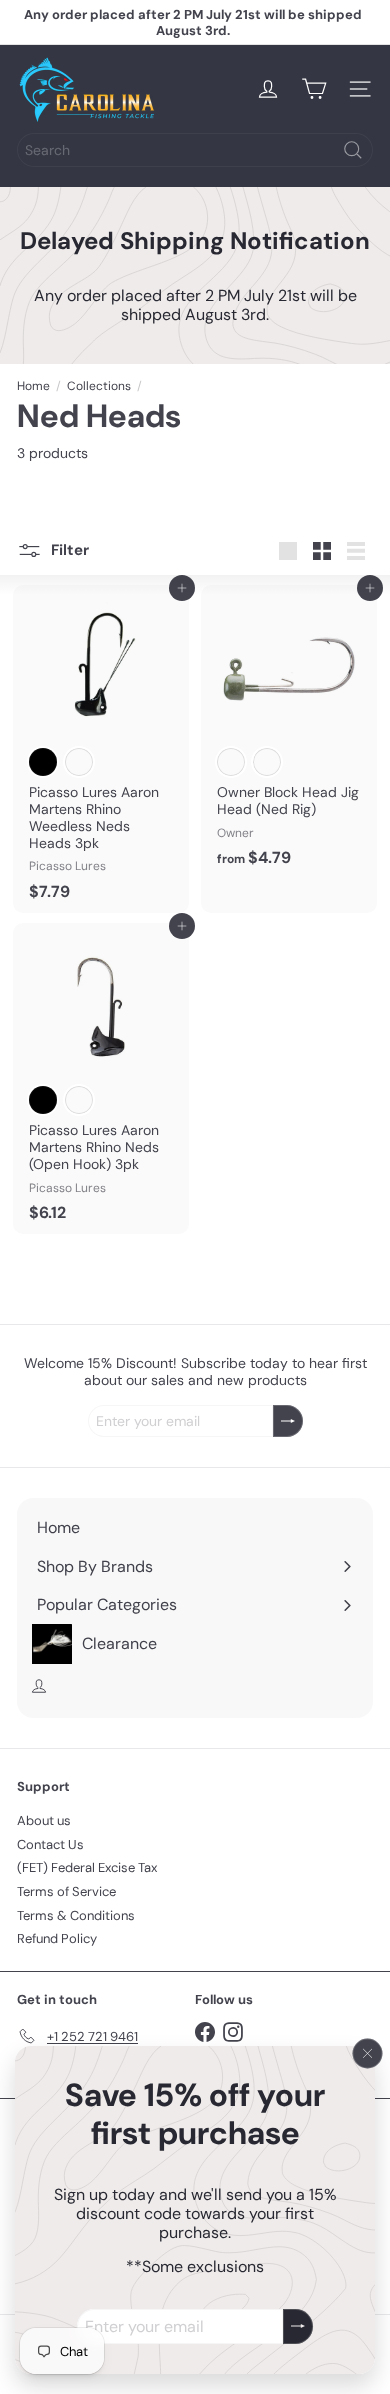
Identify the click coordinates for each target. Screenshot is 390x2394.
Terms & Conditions (76, 1915)
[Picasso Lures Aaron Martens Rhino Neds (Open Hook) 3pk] (101, 1078)
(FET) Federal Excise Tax (87, 1867)
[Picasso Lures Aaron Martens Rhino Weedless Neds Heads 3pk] (101, 749)
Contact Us (50, 1844)
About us (44, 1820)
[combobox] (195, 150)
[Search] (353, 150)
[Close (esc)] (368, 2054)
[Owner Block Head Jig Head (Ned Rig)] (289, 732)
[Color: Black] (43, 762)
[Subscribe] (298, 2326)
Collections (99, 386)
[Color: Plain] (267, 762)
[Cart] (314, 89)
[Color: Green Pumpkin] (79, 762)
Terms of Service (66, 1891)
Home (33, 386)
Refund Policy (57, 1938)
